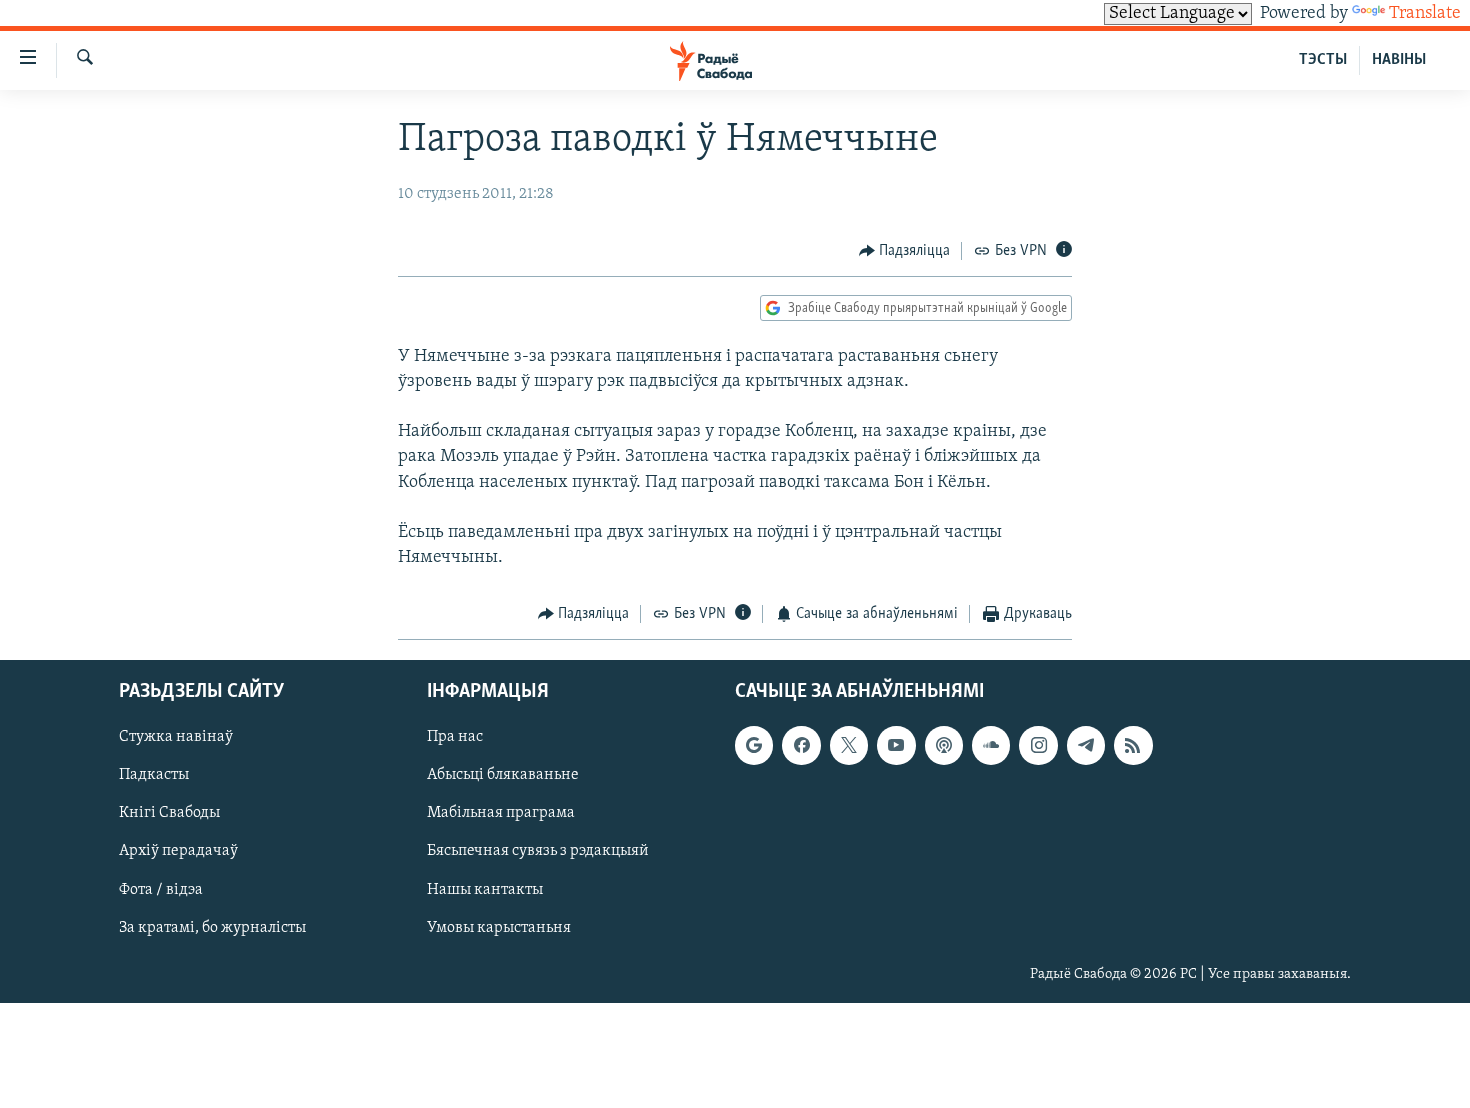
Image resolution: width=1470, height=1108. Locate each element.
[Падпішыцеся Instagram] (1038, 745)
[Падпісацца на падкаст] (944, 745)
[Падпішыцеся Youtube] (896, 745)
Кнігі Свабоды (169, 813)
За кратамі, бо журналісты (212, 928)
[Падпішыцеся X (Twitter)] (849, 745)
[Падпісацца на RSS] (1133, 745)
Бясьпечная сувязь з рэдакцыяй (538, 851)
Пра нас (455, 737)
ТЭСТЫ (1323, 60)
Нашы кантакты (485, 889)
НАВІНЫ (1399, 60)
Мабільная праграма (501, 813)
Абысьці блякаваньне (503, 775)
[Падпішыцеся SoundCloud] (991, 745)
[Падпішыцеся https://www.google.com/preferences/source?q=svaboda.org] (754, 745)
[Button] (905, 251)
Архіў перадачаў (178, 851)
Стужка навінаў (176, 737)
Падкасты (154, 775)
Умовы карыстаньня (499, 928)
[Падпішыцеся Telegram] (1086, 745)
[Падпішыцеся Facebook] (801, 745)
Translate (1425, 14)
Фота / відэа (161, 889)
